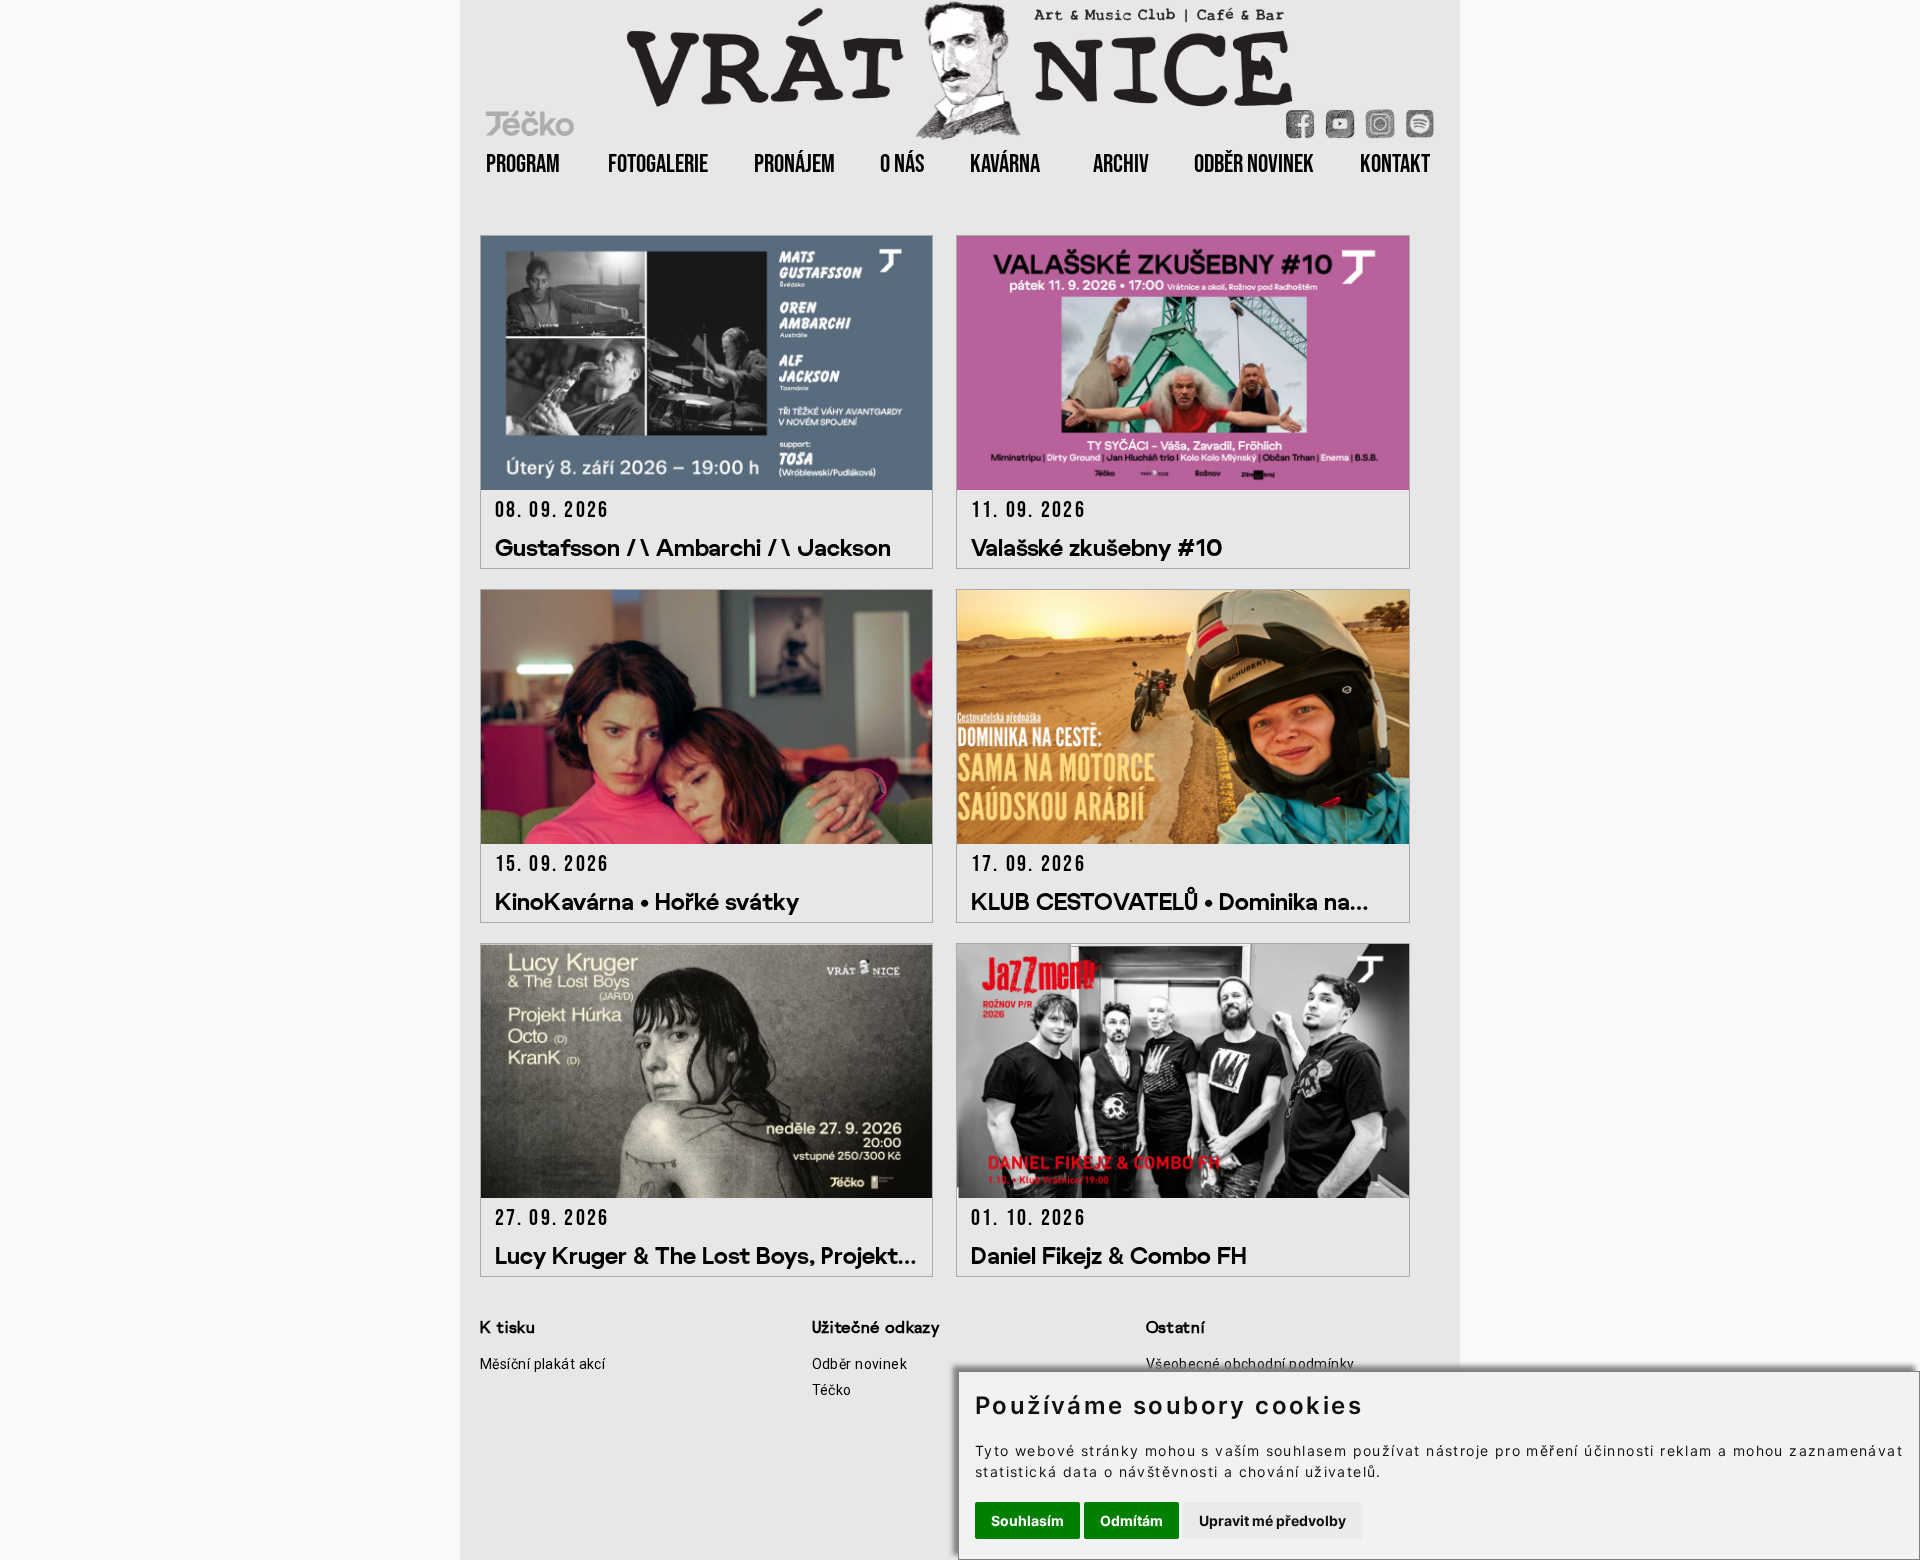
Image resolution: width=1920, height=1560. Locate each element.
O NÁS (902, 164)
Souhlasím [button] (1027, 1520)
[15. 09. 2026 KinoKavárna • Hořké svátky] (718, 838)
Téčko (832, 1390)
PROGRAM (523, 164)
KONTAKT (1395, 164)
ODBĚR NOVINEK (1254, 164)
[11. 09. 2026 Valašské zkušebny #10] (1192, 484)
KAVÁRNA (1005, 164)
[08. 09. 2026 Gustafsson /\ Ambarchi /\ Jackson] (718, 484)
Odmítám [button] (1131, 1520)
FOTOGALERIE (658, 164)
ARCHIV (1121, 164)
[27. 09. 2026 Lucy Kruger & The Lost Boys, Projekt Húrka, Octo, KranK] (718, 1192)
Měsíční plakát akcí (542, 1364)
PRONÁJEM (794, 164)
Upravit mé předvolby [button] (1272, 1520)
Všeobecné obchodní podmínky (1250, 1364)
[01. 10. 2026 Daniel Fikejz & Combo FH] (1192, 1192)
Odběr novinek (860, 1364)
